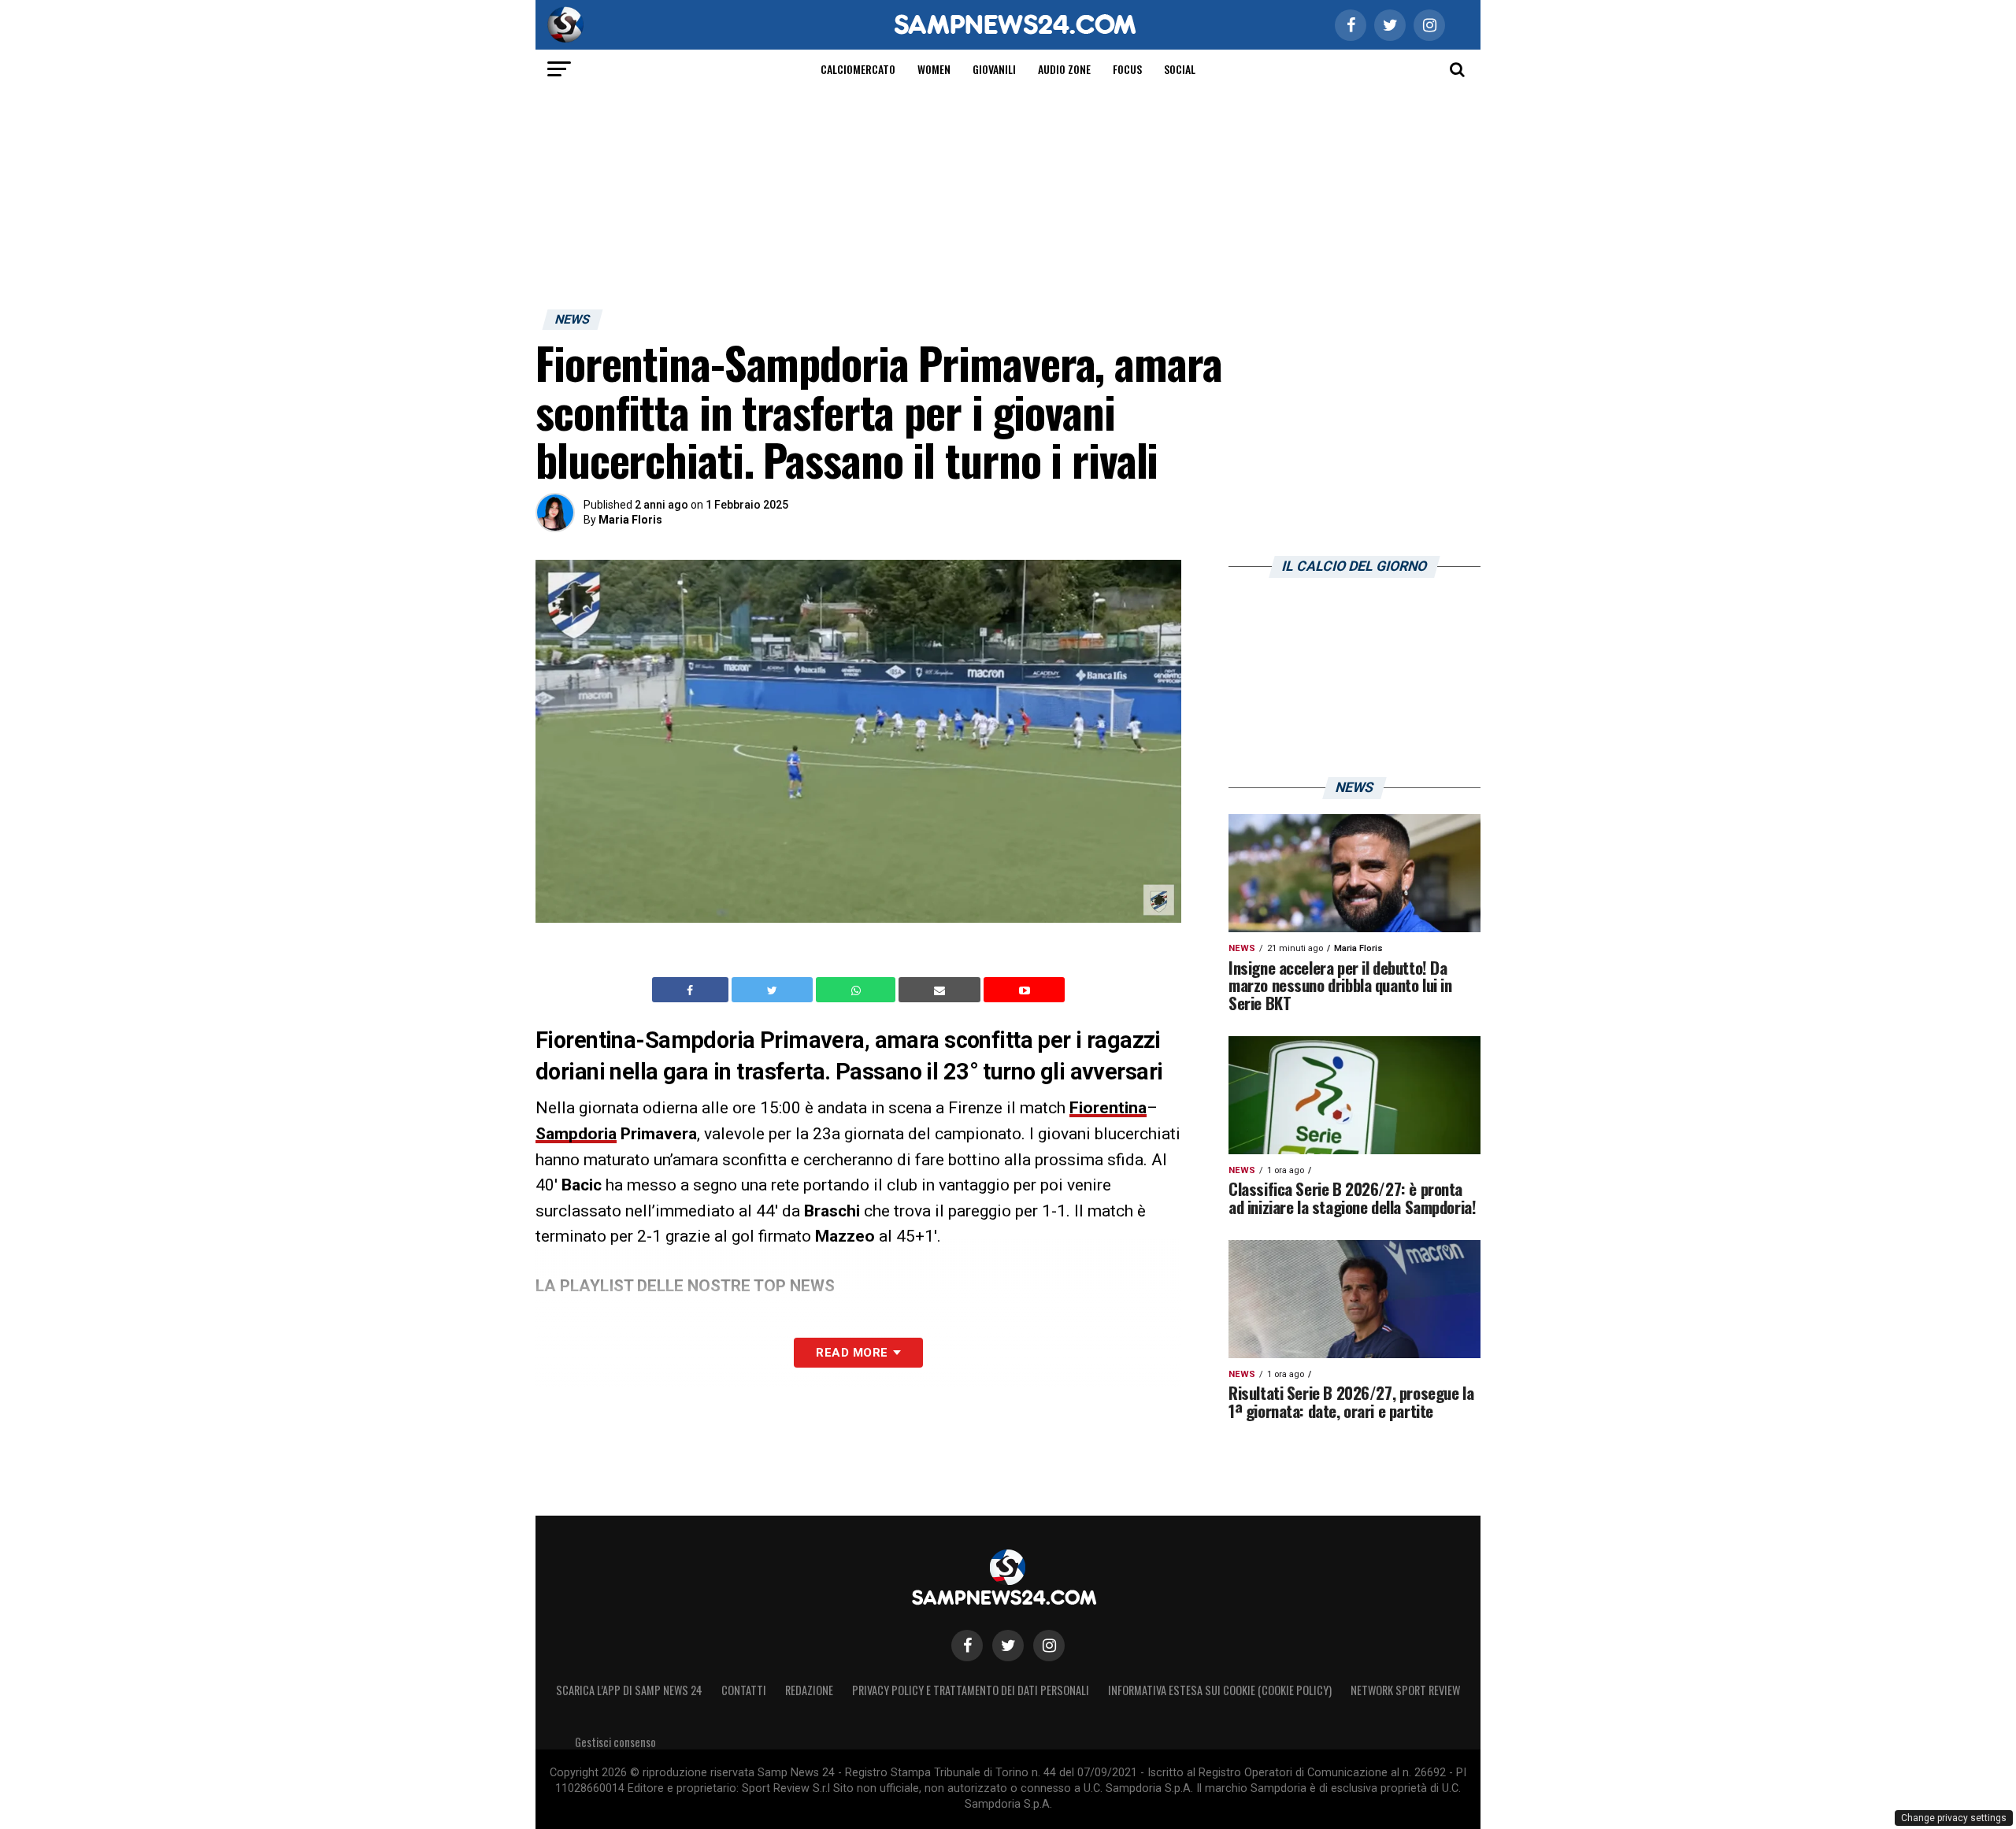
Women (934, 69)
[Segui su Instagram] (1049, 1646)
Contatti (744, 1690)
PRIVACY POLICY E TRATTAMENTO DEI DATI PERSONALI (971, 1690)
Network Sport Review (1405, 1690)
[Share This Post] (858, 990)
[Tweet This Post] (774, 990)
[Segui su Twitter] (1008, 1646)
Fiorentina (1108, 1108)
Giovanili (994, 69)
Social (1180, 69)
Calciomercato (858, 69)
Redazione (809, 1690)
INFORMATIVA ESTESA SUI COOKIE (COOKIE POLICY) (1220, 1690)
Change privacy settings (1954, 1818)
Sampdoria (576, 1134)
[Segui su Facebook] (967, 1646)
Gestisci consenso (615, 1742)
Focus (1127, 69)
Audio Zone (1064, 69)
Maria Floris (630, 520)
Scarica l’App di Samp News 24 (629, 1690)
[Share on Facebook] (692, 990)
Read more (852, 1353)
